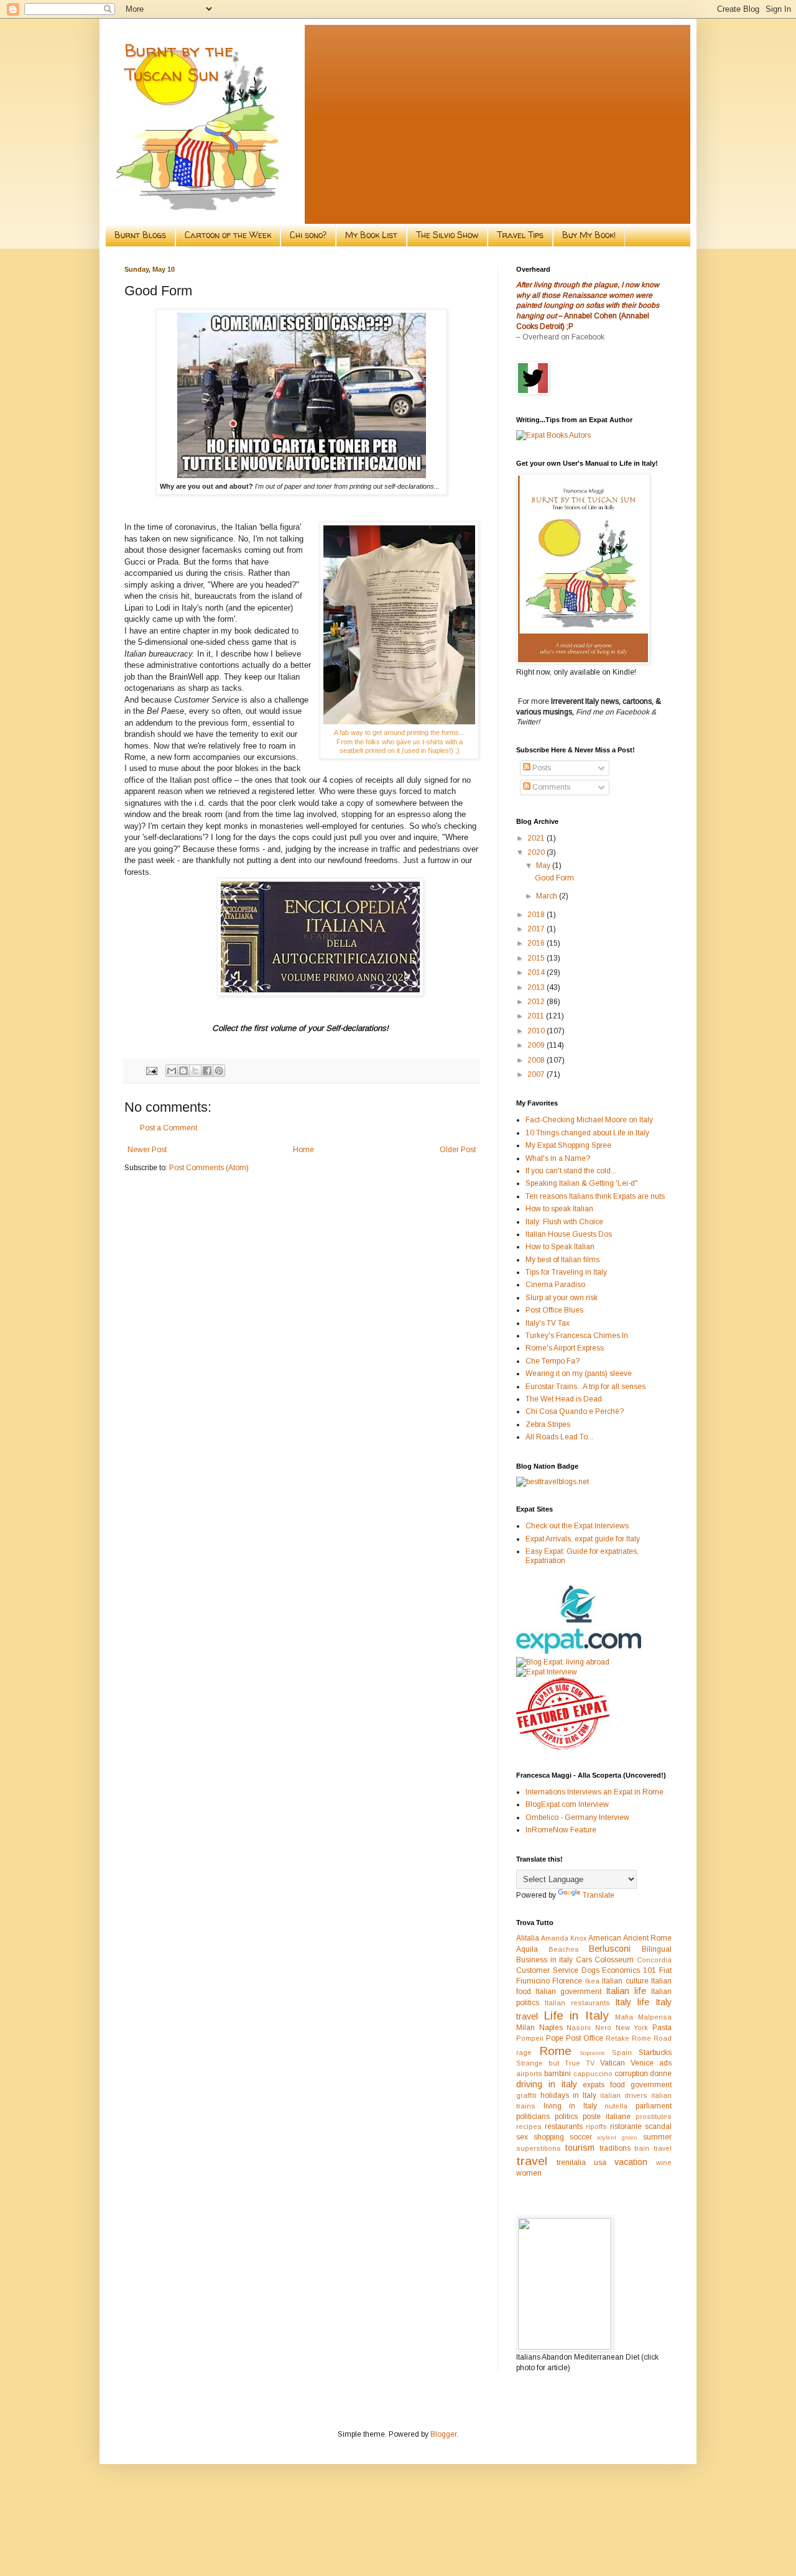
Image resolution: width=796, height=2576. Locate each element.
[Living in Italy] (579, 1651)
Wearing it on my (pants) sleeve (579, 1373)
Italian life (626, 1991)
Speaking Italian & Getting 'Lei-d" (582, 1183)
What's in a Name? (558, 1158)
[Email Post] (151, 1070)
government (651, 2085)
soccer (581, 2137)
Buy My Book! (589, 235)
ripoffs (596, 2126)
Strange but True (548, 2063)
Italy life (632, 2002)
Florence (567, 1981)
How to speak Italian (559, 1209)
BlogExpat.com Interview (567, 1804)
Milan (525, 2028)
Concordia (654, 1960)
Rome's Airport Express (565, 1348)
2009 (537, 1045)
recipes (529, 2126)
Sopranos (592, 2053)
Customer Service (547, 1970)
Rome (555, 2051)
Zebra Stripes (548, 1424)
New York (632, 2028)
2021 (537, 838)
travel (532, 2161)
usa (600, 2163)
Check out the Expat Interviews (577, 1526)
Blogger (443, 2434)
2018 (537, 915)
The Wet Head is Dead (564, 1399)
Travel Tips (520, 235)
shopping (549, 2137)
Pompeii (530, 2038)
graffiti (526, 2095)
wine (664, 2163)
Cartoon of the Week (228, 235)
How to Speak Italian (560, 1247)
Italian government (568, 1992)
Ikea (592, 1981)
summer (657, 2137)
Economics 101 (629, 1970)
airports (529, 2074)
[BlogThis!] (183, 1071)
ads (665, 2063)
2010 (537, 1031)
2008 (537, 1060)
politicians (533, 2117)
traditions (615, 2148)
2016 (537, 943)
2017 (537, 929)
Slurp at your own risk (562, 1298)
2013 (537, 987)
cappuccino (593, 2074)
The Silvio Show (447, 235)
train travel (653, 2148)
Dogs (590, 1970)
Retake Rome (628, 2038)
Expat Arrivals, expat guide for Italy (583, 1539)
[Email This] (172, 1071)
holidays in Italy (568, 2095)
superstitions (539, 2148)
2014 (537, 972)
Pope (555, 2038)
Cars (584, 1960)
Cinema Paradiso (555, 1285)
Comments (550, 787)
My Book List (371, 235)
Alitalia (528, 1938)
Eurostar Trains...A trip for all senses (585, 1387)
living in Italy (570, 2106)
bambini (558, 2074)
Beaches (564, 1949)
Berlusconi (610, 1949)
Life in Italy (576, 2015)
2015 (537, 958)
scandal (658, 2126)
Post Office (585, 2038)
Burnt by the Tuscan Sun (179, 62)
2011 (537, 1016)
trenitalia (571, 2163)
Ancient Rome (647, 1938)
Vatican (613, 2063)
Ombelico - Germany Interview (577, 1817)
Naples (551, 2028)
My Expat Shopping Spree (568, 1145)
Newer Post (147, 1150)
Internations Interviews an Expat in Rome (595, 1792)
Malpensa (655, 2017)
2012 (537, 1002)
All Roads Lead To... (559, 1437)
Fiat (665, 1970)
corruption (631, 2074)
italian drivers (624, 2095)
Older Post (458, 1150)
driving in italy (547, 2084)
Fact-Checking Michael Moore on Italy (589, 1120)
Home (303, 1150)
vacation (631, 2162)
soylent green (617, 2137)
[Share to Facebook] (207, 1071)
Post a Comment (169, 1128)
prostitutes (654, 2117)
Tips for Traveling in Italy (566, 1272)
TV (590, 2063)
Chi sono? (308, 235)
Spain (622, 2052)
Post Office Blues (554, 1310)
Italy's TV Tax (548, 1323)
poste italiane (607, 2117)
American (605, 1938)
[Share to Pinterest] (219, 1071)
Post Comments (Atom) (209, 1168)
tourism (580, 2148)
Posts (541, 768)
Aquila (527, 1949)
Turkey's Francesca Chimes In (577, 1336)
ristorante (626, 2126)
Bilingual (657, 1949)
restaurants (564, 2126)
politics (566, 2117)
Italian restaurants (577, 2003)
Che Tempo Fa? (553, 1361)
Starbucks (655, 2052)
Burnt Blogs (140, 235)
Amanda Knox (564, 1938)
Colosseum (614, 1960)
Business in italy (544, 1960)
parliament (654, 2106)
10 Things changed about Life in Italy (587, 1133)
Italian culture (625, 1981)
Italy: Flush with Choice (564, 1222)
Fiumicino (533, 1981)
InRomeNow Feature (561, 1830)
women (529, 2173)
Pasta (662, 2028)
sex (522, 2137)
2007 (537, 1074)
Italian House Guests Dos (569, 1234)
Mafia (624, 2017)
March (548, 896)
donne (661, 2074)
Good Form (554, 878)
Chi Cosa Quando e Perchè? (575, 1411)
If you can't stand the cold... (571, 1171)
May (544, 866)
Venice (642, 2063)
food (618, 2085)
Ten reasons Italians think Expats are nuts (595, 1196)
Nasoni (579, 2028)
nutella (616, 2106)
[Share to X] (195, 1071)
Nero (603, 2028)
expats (594, 2085)
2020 (537, 852)
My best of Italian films (562, 1260)
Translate (599, 1895)
